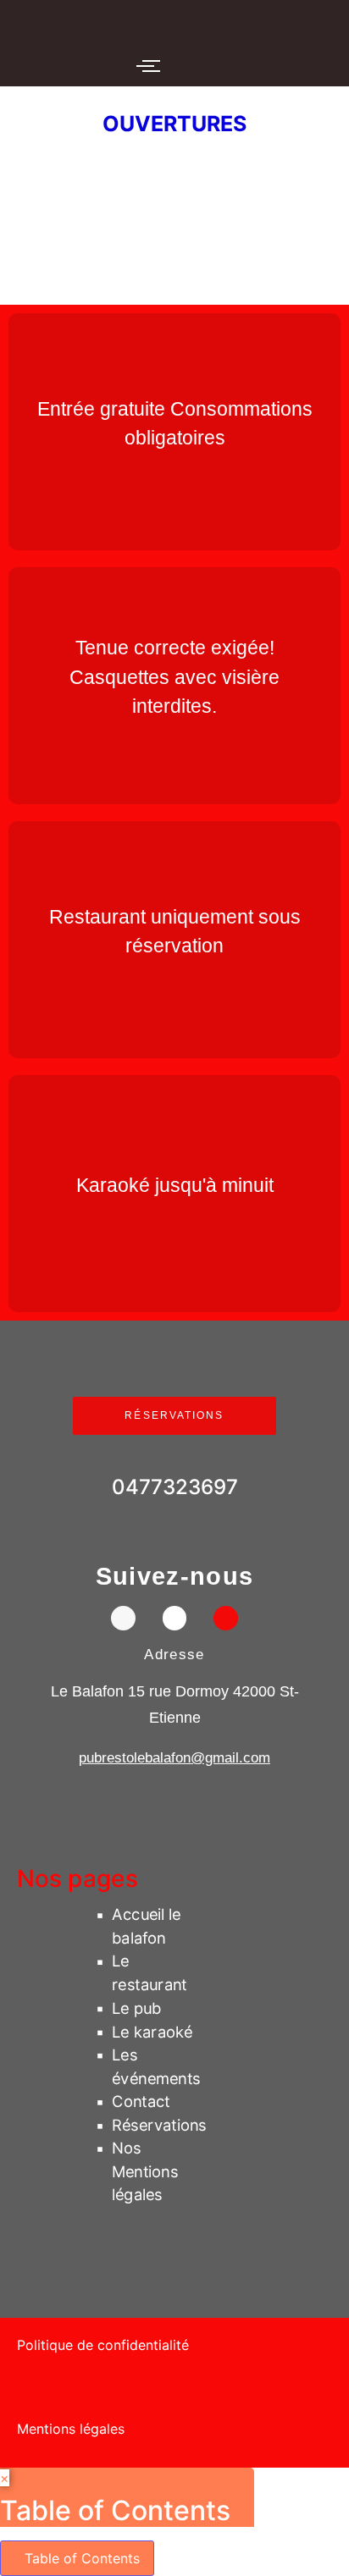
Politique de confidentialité (103, 2345)
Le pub (136, 2008)
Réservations (159, 2125)
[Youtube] (226, 1618)
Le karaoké (152, 2031)
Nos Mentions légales (145, 2171)
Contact (141, 2101)
